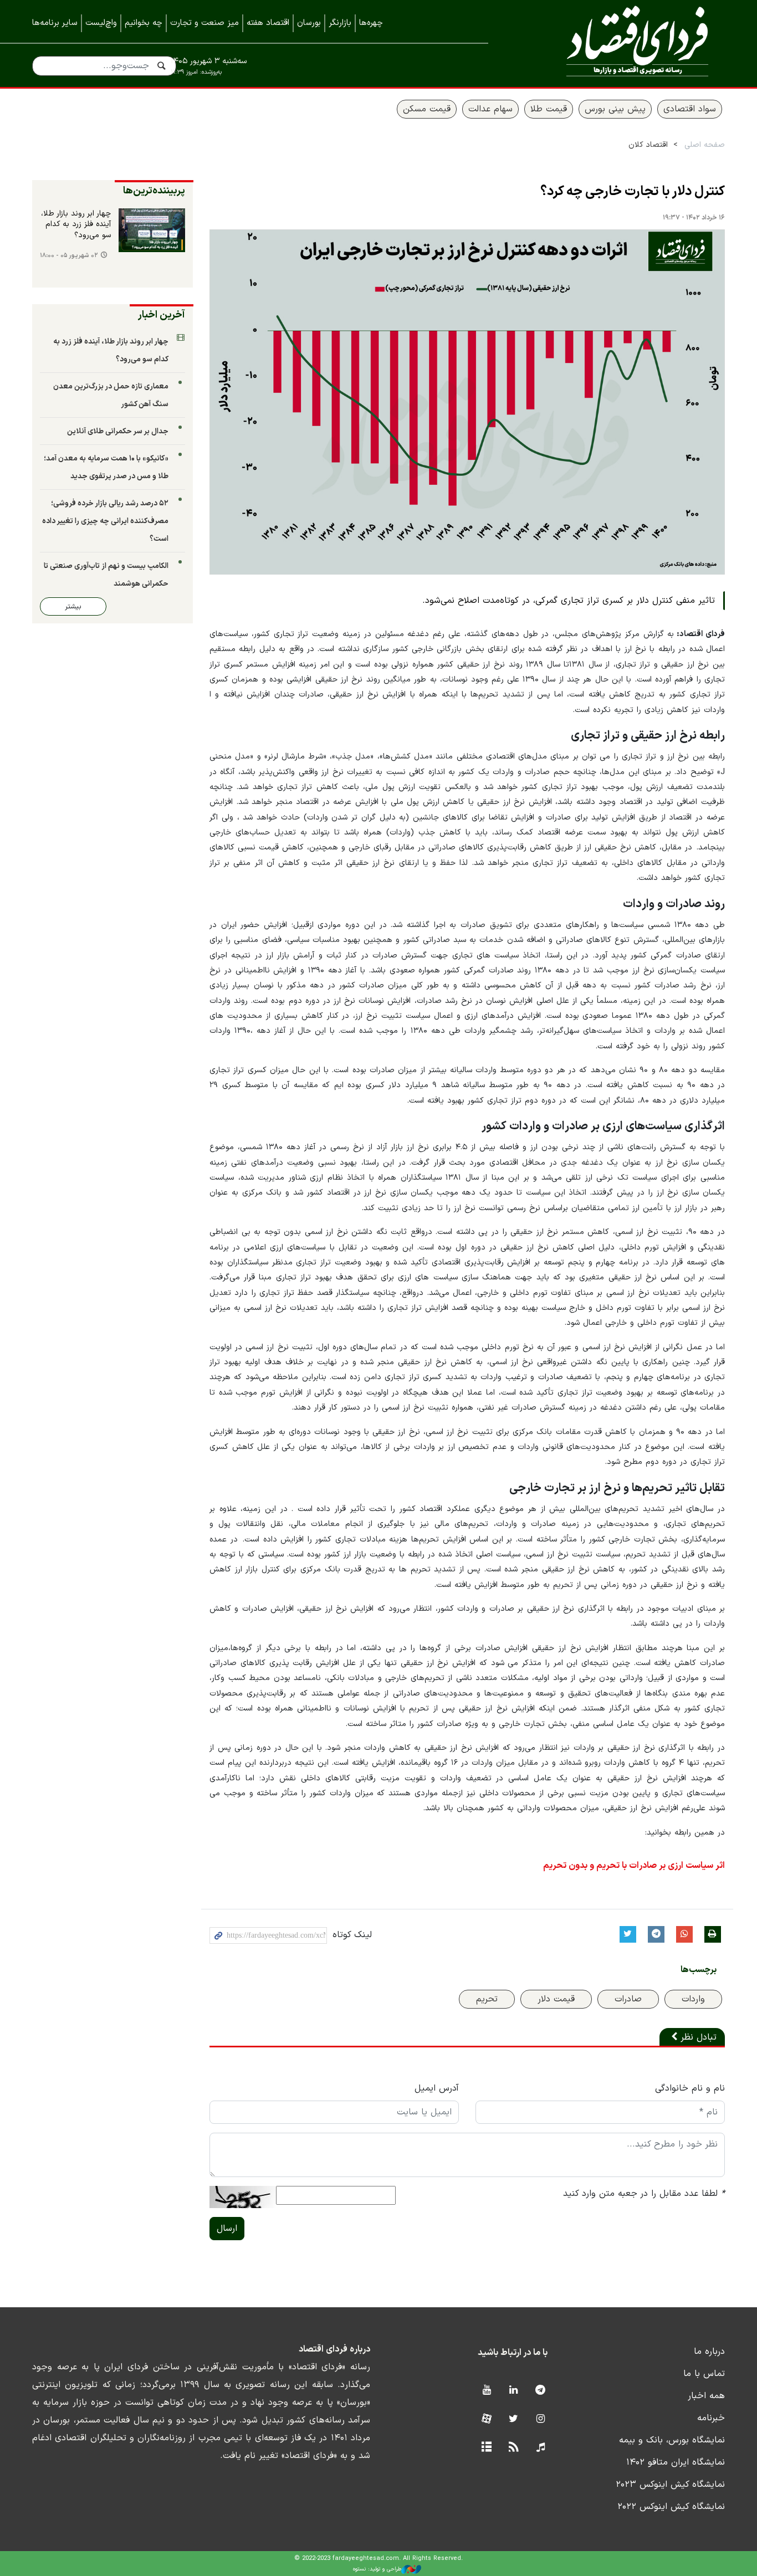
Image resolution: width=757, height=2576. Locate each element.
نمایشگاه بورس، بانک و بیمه (672, 2440)
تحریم (487, 1999)
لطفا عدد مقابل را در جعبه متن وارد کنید (644, 2194)
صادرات (628, 1999)
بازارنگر (340, 23)
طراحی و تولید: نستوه (377, 2569)
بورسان (309, 23)
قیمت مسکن (427, 109)
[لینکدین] (513, 2391)
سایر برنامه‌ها (55, 23)
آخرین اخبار (162, 315)
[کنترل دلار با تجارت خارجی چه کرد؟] (467, 402)
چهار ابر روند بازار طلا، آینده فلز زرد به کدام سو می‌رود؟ (76, 225)
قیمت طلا (549, 109)
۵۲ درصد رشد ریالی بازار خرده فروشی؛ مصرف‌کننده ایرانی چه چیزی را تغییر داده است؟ (105, 521)
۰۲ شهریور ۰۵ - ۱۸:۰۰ (69, 256)
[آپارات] (486, 2419)
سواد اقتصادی (690, 109)
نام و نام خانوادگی (690, 2088)
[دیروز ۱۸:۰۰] (152, 231)
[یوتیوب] (486, 2391)
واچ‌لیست (101, 23)
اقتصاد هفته (268, 23)
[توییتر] (513, 2419)
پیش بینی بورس (615, 109)
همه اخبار (706, 2396)
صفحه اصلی (705, 145)
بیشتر (73, 606)
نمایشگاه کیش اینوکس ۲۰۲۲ (671, 2507)
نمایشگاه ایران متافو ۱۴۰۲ (676, 2462)
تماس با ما (704, 2374)
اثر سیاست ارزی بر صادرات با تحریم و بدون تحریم (634, 1866)
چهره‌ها (371, 23)
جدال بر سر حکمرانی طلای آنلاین (118, 431)
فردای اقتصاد (622, 43)
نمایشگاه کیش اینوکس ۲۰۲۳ (670, 2485)
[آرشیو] (486, 2448)
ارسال (227, 2229)
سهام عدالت (490, 109)
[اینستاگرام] (541, 2419)
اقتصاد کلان (648, 145)
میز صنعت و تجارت (204, 23)
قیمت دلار (556, 1999)
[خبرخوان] (513, 2448)
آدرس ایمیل (437, 2088)
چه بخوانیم (144, 23)
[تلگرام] (541, 2391)
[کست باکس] (541, 2448)
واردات (693, 1999)
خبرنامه (711, 2418)
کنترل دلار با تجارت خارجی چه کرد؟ (633, 192)
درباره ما (709, 2352)
